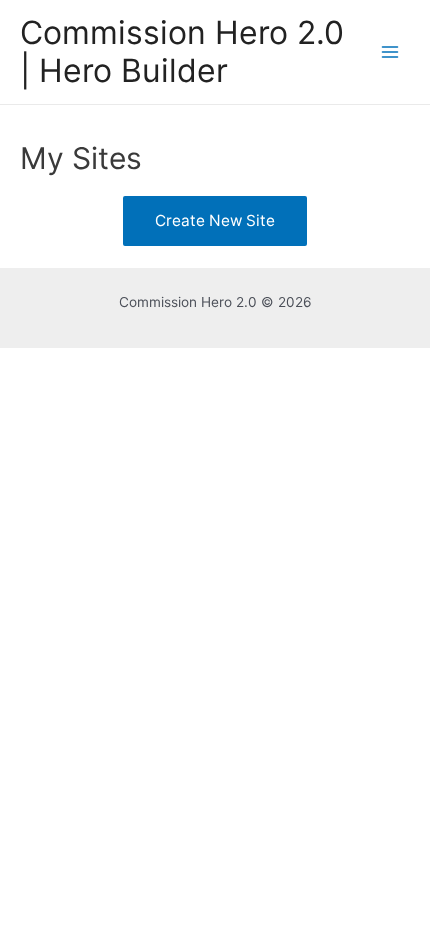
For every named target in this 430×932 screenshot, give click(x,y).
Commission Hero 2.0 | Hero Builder (182, 51)
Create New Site (215, 220)
